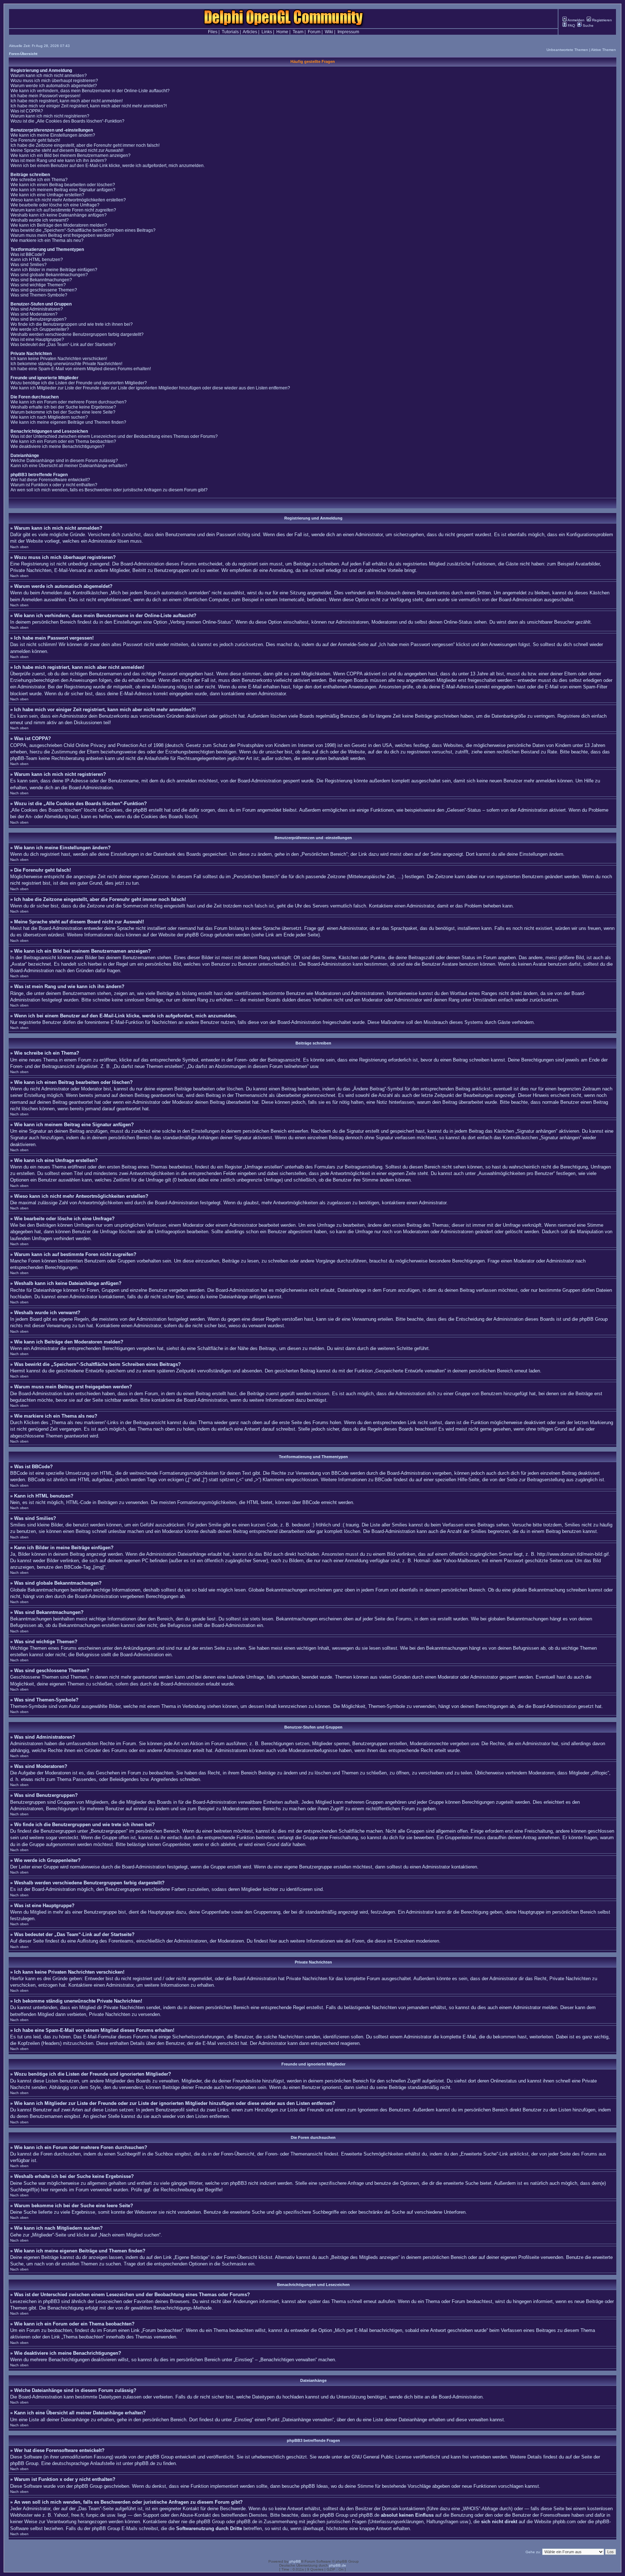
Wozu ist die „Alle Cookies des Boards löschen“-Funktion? (67, 121)
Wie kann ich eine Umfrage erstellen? (47, 195)
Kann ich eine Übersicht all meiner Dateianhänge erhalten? (69, 466)
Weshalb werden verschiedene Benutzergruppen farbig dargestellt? (77, 334)
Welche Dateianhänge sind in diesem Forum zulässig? (64, 461)
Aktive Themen (603, 50)
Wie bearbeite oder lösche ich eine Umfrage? (55, 205)
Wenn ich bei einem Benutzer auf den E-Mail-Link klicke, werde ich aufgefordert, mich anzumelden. (108, 166)
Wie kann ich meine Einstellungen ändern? (53, 135)
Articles (250, 32)
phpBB (295, 2561)
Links (267, 32)
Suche (588, 25)
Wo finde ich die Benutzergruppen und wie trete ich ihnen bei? (72, 324)
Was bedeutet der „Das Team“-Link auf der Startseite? (63, 345)
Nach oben (19, 547)
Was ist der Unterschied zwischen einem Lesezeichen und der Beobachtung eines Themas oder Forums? (114, 436)
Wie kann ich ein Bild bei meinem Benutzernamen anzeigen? (71, 155)
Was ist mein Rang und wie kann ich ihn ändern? (59, 161)
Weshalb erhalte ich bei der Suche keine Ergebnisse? (63, 407)
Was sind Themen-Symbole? (39, 295)
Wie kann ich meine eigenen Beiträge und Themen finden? (68, 422)
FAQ (571, 25)
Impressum (348, 32)
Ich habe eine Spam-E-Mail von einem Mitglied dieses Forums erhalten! (81, 369)
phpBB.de (145, 2463)
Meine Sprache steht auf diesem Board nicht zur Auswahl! (67, 150)
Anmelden (576, 20)
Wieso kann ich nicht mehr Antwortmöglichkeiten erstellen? (68, 200)
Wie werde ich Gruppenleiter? (40, 329)
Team (298, 32)
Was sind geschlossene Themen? (44, 290)
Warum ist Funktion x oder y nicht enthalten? (54, 485)
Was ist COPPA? (27, 111)
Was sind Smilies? (29, 265)
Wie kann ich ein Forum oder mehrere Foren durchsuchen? (69, 402)
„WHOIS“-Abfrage (480, 2509)
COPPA (354, 674)
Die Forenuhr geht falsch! (35, 140)
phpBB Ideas (314, 2486)
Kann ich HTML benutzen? (37, 260)
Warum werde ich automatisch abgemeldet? (54, 86)
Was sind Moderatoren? (34, 314)
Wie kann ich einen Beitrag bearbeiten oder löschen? (63, 185)
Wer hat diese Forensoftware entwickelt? (50, 480)
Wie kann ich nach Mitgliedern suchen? (49, 417)
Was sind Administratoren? (37, 309)
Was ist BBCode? (28, 255)
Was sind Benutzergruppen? (39, 319)
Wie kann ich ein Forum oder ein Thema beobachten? (63, 441)
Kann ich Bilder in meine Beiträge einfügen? (54, 270)
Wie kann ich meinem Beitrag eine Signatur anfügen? (63, 190)
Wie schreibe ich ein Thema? (39, 180)
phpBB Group (160, 2457)
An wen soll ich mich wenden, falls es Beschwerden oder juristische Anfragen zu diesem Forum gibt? (109, 490)
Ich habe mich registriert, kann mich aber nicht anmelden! (67, 101)
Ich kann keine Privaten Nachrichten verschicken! (59, 359)
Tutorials (230, 32)
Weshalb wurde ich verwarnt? (40, 220)
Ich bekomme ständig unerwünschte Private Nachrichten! (66, 364)
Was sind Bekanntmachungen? (41, 280)
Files (213, 32)
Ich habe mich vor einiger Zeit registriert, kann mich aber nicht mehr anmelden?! (89, 106)
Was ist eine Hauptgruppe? (37, 339)
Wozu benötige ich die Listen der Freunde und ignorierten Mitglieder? (79, 383)
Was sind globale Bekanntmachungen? (49, 275)
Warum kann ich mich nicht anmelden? (49, 76)
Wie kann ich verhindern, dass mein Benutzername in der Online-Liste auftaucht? (90, 91)
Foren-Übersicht (23, 54)
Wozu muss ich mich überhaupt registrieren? (54, 81)
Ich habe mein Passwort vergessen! (45, 96)
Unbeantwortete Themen (567, 50)
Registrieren (601, 20)
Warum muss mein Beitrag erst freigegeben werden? (62, 235)
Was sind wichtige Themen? (38, 285)
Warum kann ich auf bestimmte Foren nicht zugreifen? (63, 210)
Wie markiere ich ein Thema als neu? (47, 240)
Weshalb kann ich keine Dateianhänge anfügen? (59, 215)
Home (282, 32)
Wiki (329, 32)
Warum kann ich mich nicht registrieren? (50, 116)
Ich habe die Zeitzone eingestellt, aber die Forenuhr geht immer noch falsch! (85, 145)
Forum (314, 32)
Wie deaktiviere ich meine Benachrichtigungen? (58, 447)
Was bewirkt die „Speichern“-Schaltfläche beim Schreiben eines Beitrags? (83, 230)
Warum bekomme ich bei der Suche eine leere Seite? (63, 412)
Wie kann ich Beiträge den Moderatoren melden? (59, 225)
